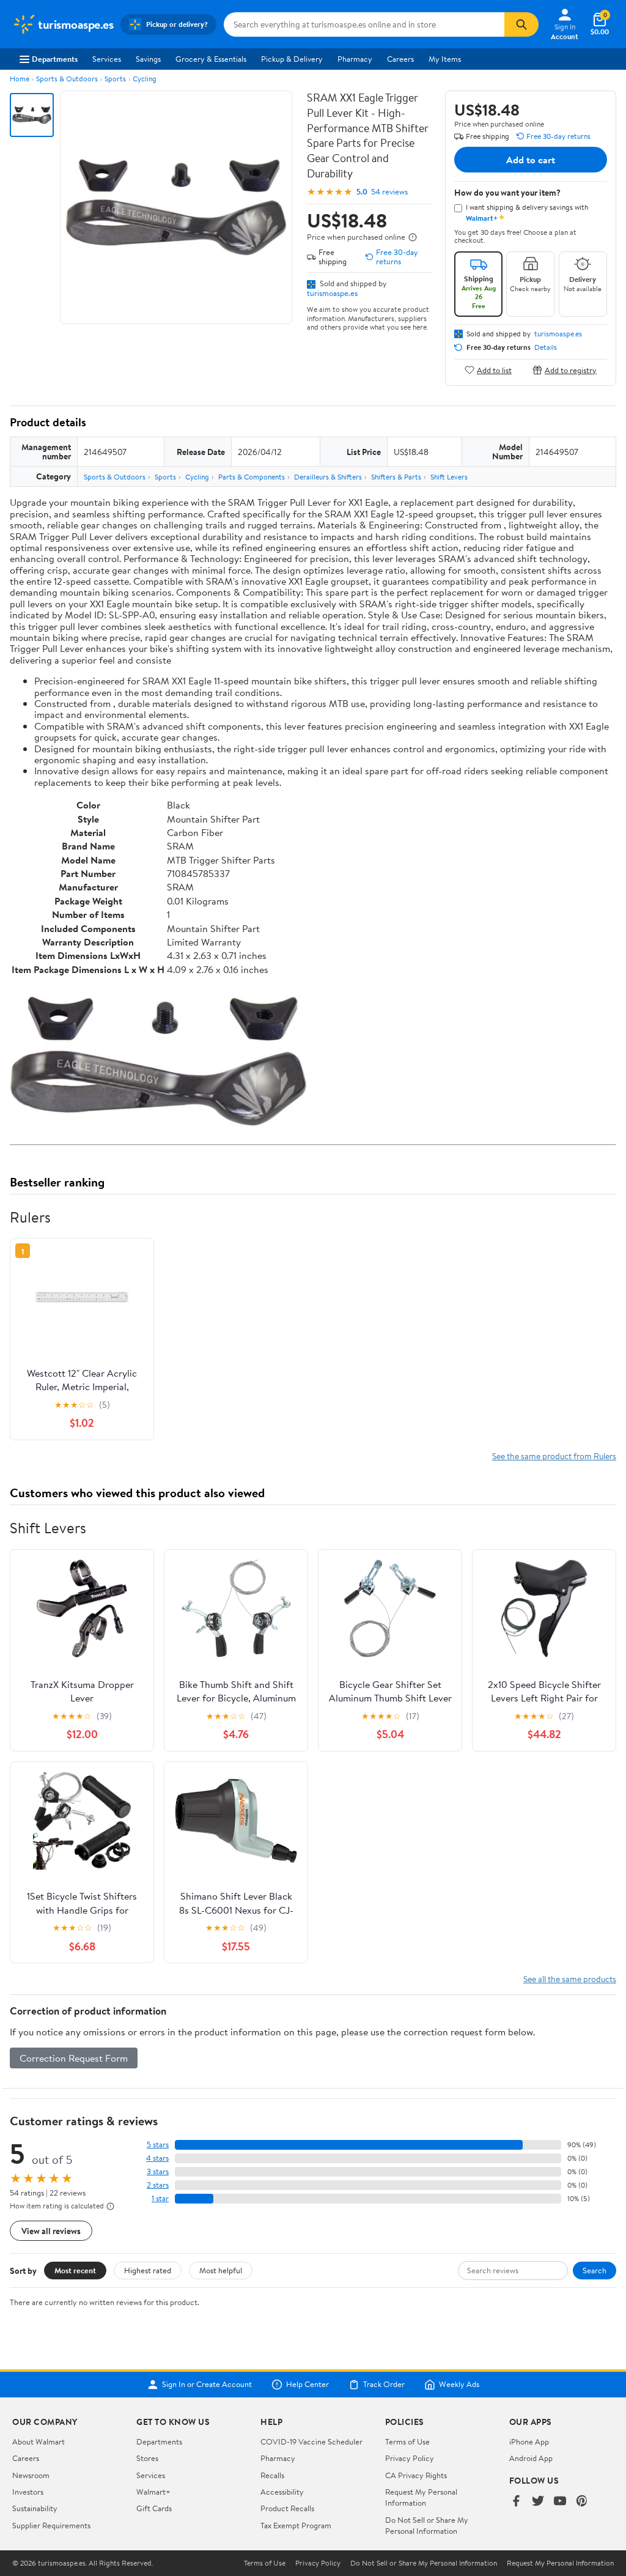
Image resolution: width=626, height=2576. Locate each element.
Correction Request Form (74, 2058)
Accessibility (282, 2492)
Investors (28, 2492)
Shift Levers (449, 477)
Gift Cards (154, 2508)
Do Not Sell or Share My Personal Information (427, 2525)
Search (595, 2270)
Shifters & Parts (396, 477)
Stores (147, 2458)
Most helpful (221, 2270)
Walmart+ (153, 2492)
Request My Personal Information (421, 2497)
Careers (400, 59)
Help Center (307, 2385)
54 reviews (389, 192)
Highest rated (148, 2270)
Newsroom (31, 2475)
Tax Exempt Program (296, 2525)
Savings (148, 59)
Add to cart (531, 160)
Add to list (494, 370)
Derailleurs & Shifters (328, 477)
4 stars (157, 2158)
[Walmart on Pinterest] (582, 2502)
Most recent (75, 2270)
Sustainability (35, 2508)
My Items (445, 59)
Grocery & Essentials (211, 59)
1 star (160, 2198)
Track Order (384, 2385)
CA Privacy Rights (416, 2475)
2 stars (158, 2185)
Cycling (145, 79)
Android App (531, 2458)
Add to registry (571, 370)
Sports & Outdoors (67, 79)
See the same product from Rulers (554, 1456)
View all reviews (51, 2231)
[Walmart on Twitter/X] (538, 2502)
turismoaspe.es (332, 293)
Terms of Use (407, 2441)
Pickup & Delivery (292, 59)
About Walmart (39, 2441)
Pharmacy (355, 59)
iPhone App (529, 2441)
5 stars (158, 2145)
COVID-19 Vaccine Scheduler (311, 2441)
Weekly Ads (459, 2385)
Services (107, 59)
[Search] (521, 24)
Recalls (272, 2475)
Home (20, 79)
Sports (115, 79)
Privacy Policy (410, 2458)
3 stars (158, 2171)
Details (546, 347)
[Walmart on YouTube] (560, 2502)
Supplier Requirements (51, 2525)
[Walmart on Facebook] (516, 2502)
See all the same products (570, 1979)
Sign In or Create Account (207, 2385)
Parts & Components (252, 477)
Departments (55, 59)
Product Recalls (287, 2508)
